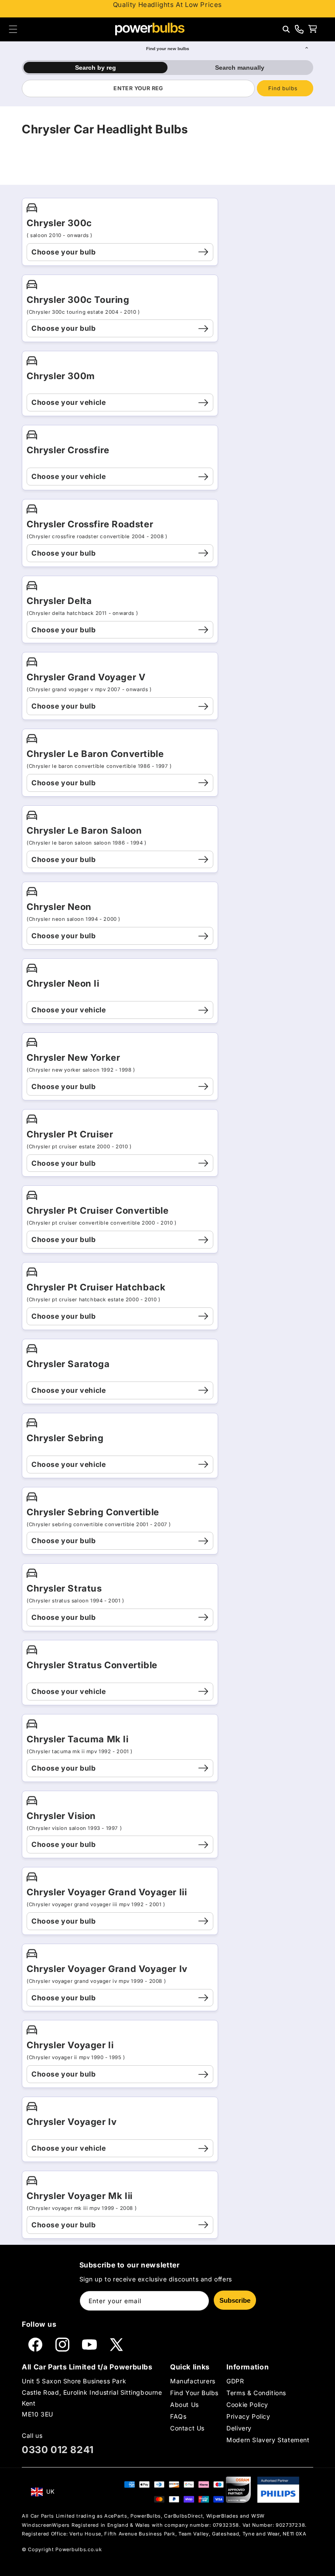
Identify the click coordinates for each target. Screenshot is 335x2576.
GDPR (235, 2381)
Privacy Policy (248, 2416)
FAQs (178, 2416)
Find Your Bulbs (194, 2393)
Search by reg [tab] (96, 68)
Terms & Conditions (256, 2393)
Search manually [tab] (240, 68)
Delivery (239, 2428)
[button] (13, 29)
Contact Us (187, 2428)
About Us (185, 2405)
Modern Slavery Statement (268, 2440)
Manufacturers (193, 2381)
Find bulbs (283, 88)
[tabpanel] (167, 88)
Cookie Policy (247, 2405)
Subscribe (235, 2300)
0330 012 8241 (58, 2450)
